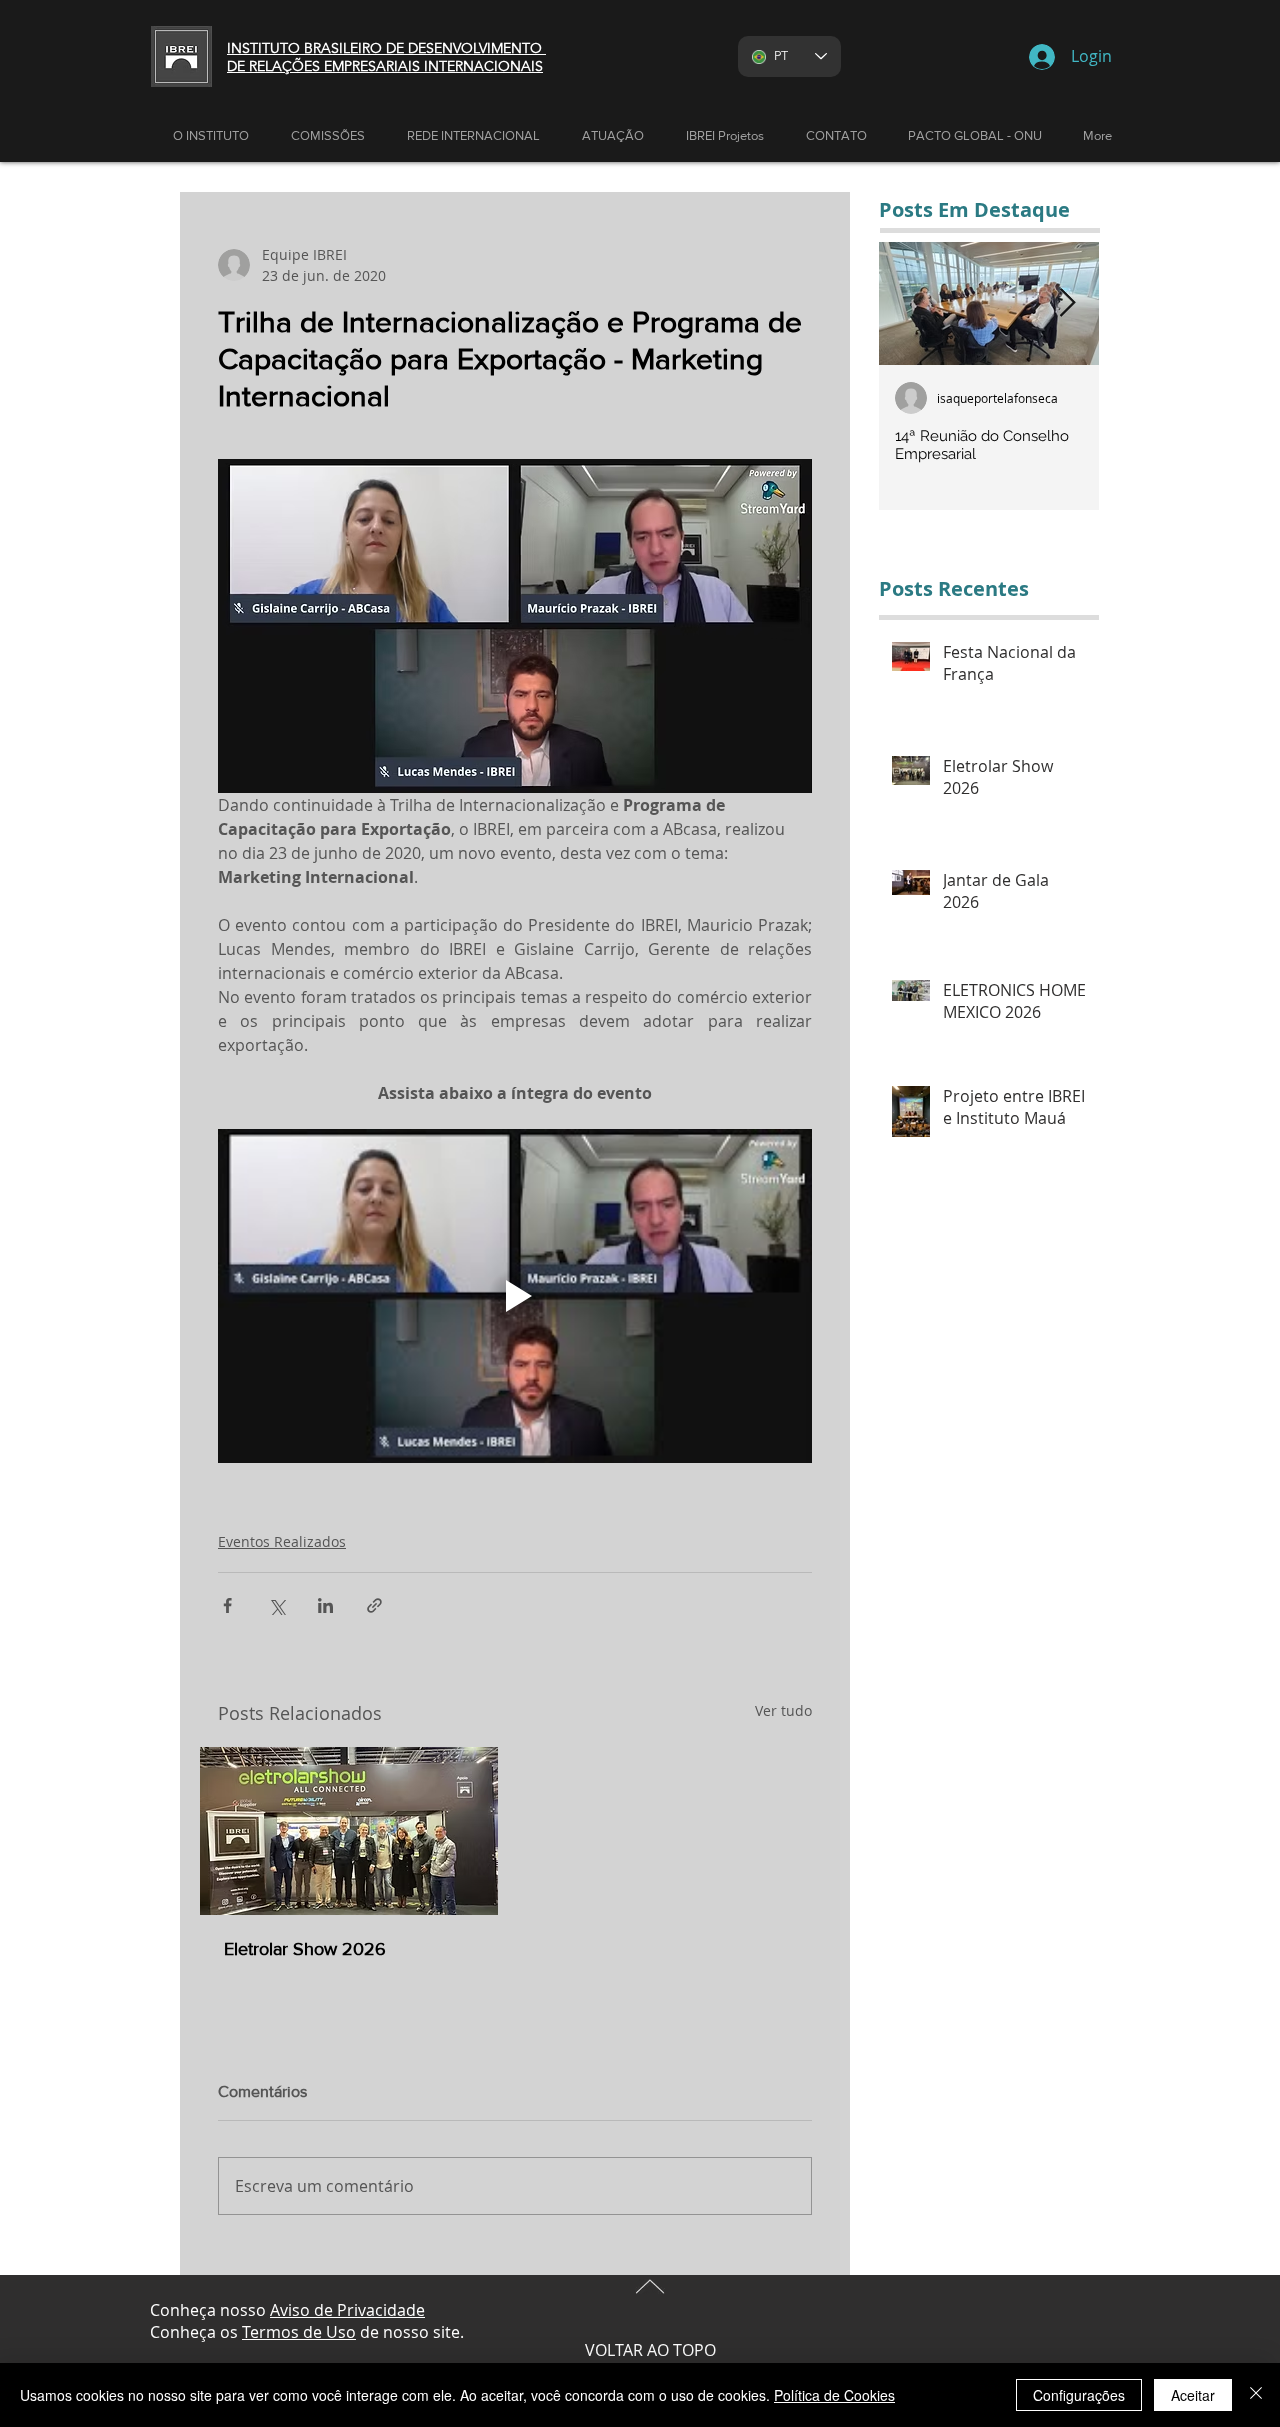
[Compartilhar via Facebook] (227, 1605)
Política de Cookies (834, 2395)
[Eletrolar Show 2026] (349, 1831)
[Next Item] (1067, 303)
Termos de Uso (299, 2332)
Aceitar (1193, 2395)
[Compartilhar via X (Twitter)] (276, 1605)
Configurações (1079, 2395)
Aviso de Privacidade (347, 2310)
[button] (613, 136)
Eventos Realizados (282, 1541)
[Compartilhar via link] (374, 1605)
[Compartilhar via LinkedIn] (325, 1605)
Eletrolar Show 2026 (305, 1949)
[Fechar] (1256, 2395)
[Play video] (515, 1296)
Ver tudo (783, 1710)
